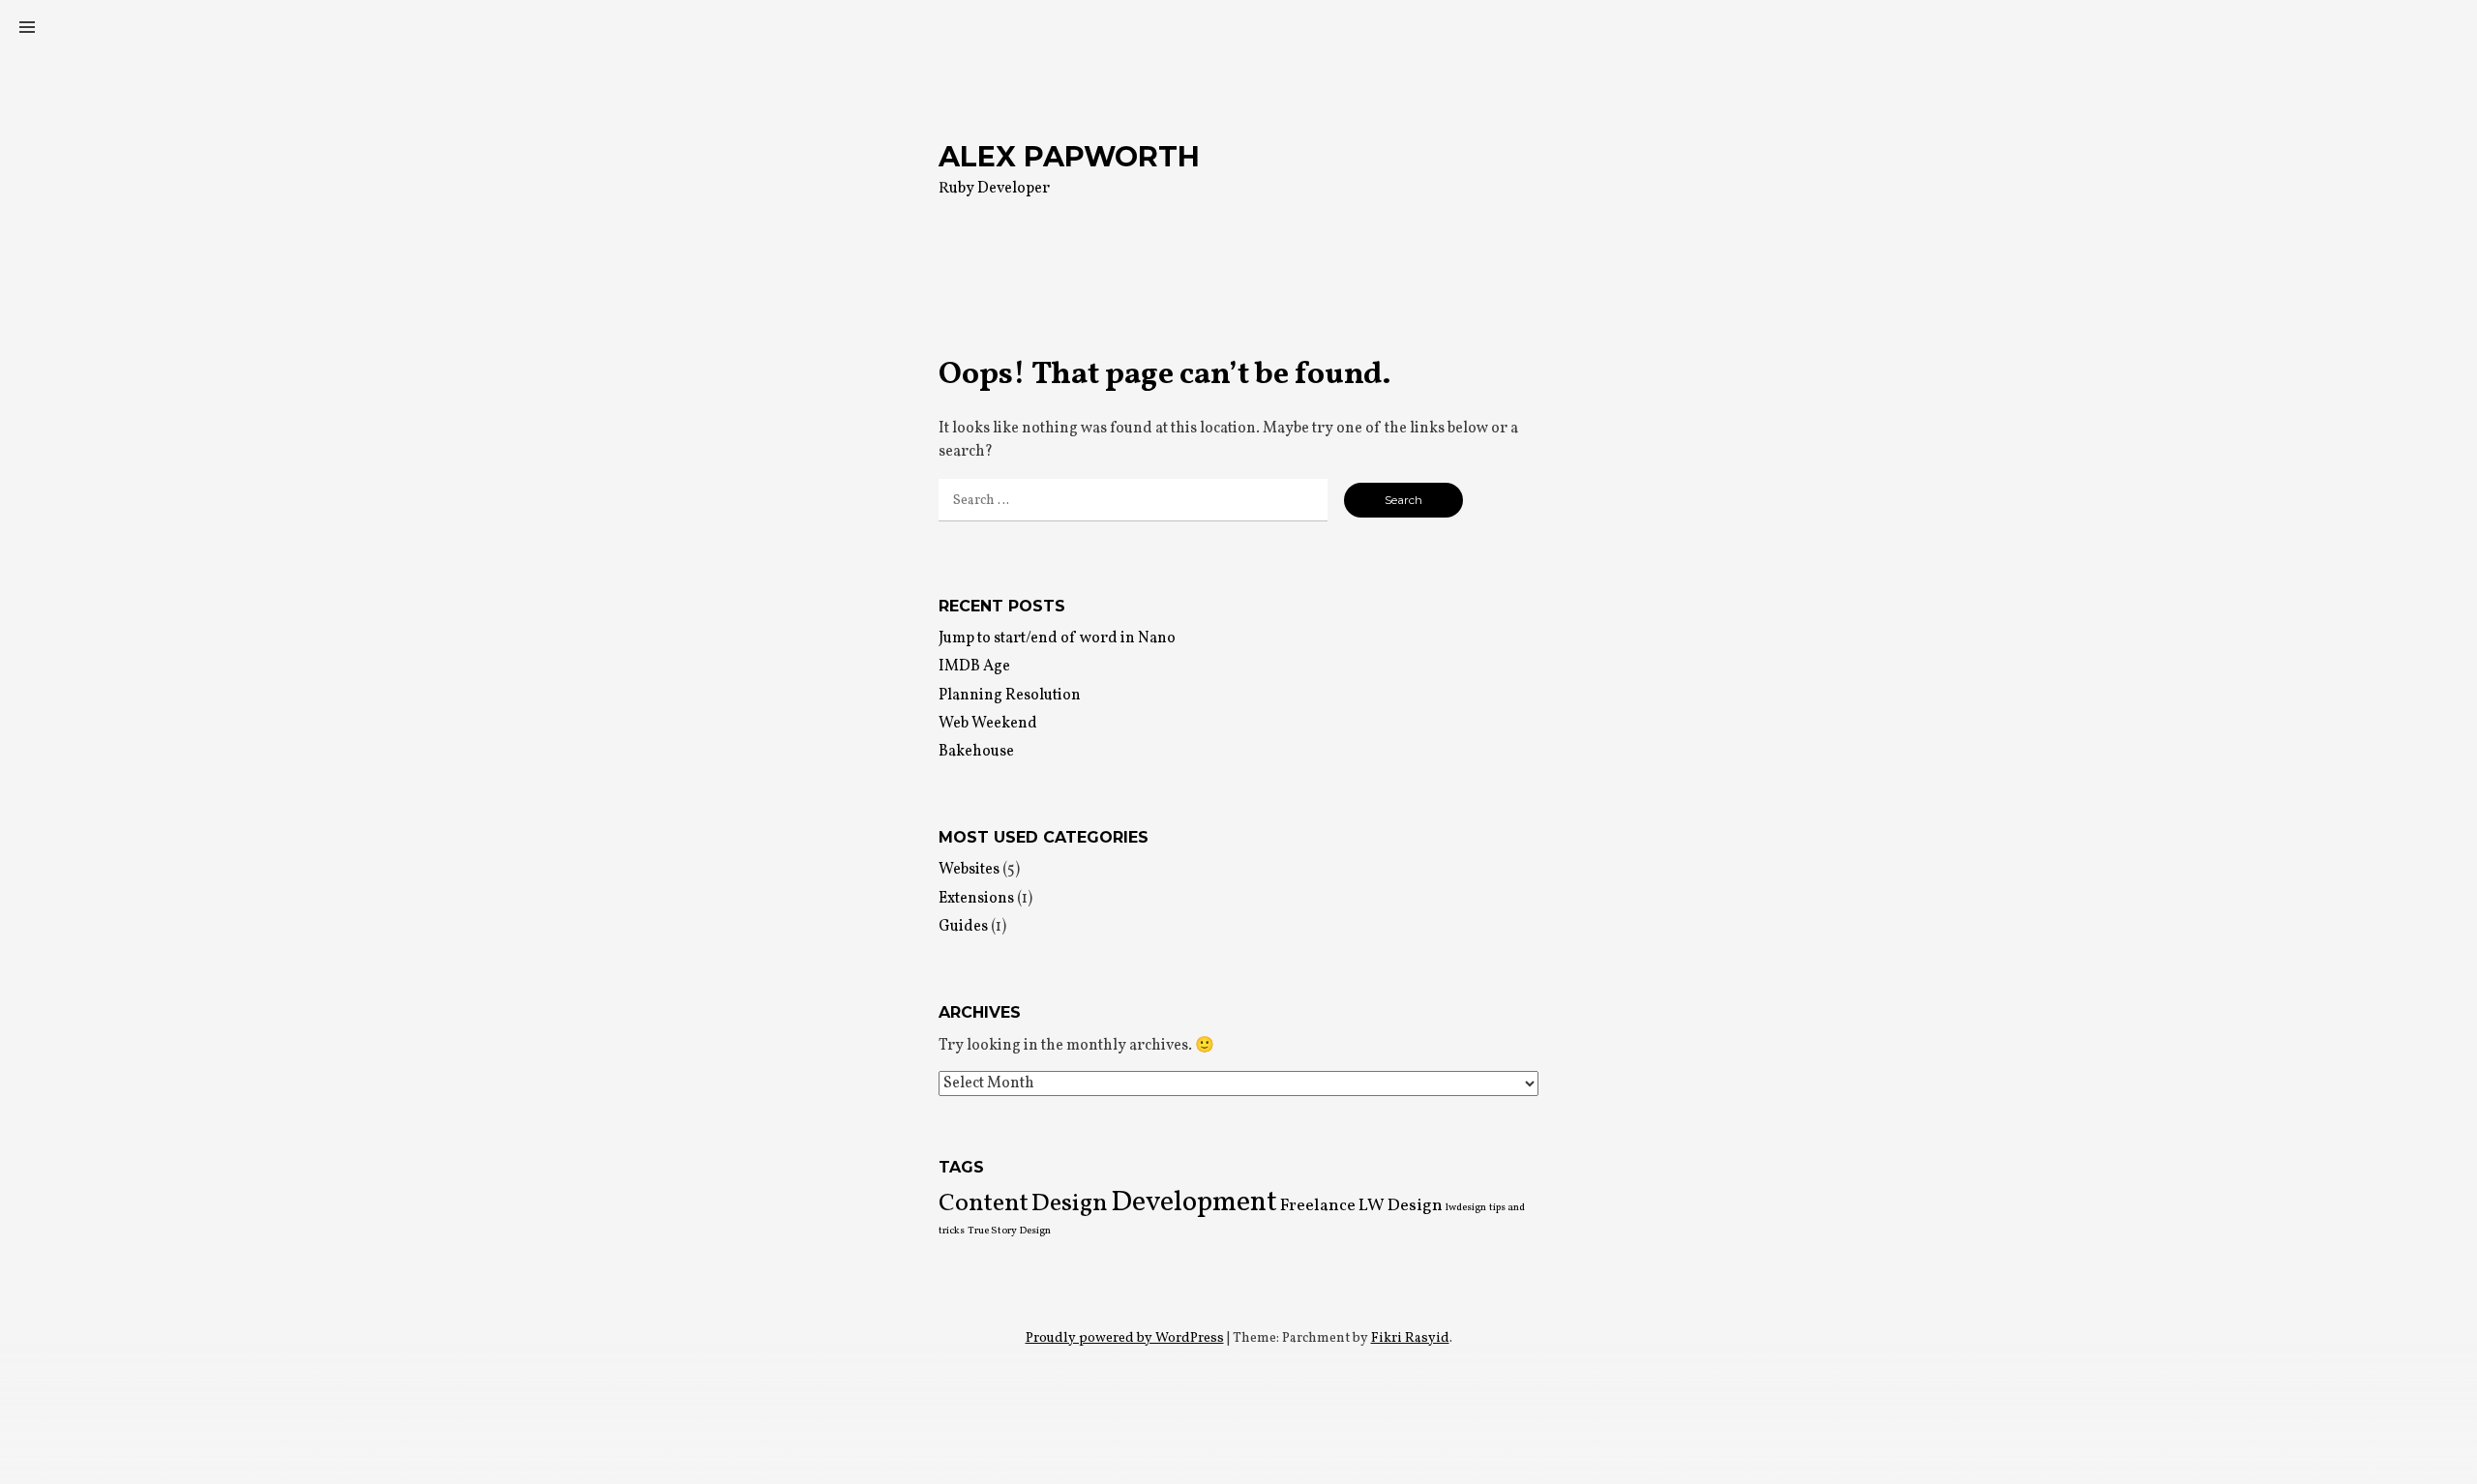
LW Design (1401, 1206)
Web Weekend (988, 724)
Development (1194, 1203)
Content (984, 1204)
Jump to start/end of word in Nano (1057, 638)
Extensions (976, 899)
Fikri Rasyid (1410, 1338)
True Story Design (1009, 1231)
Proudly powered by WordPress (1125, 1338)
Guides (963, 927)
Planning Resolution (1010, 696)
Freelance (1318, 1206)
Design (1070, 1204)
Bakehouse (976, 752)
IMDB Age (974, 667)
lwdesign (1466, 1208)
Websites (969, 870)
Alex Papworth (1069, 156)
